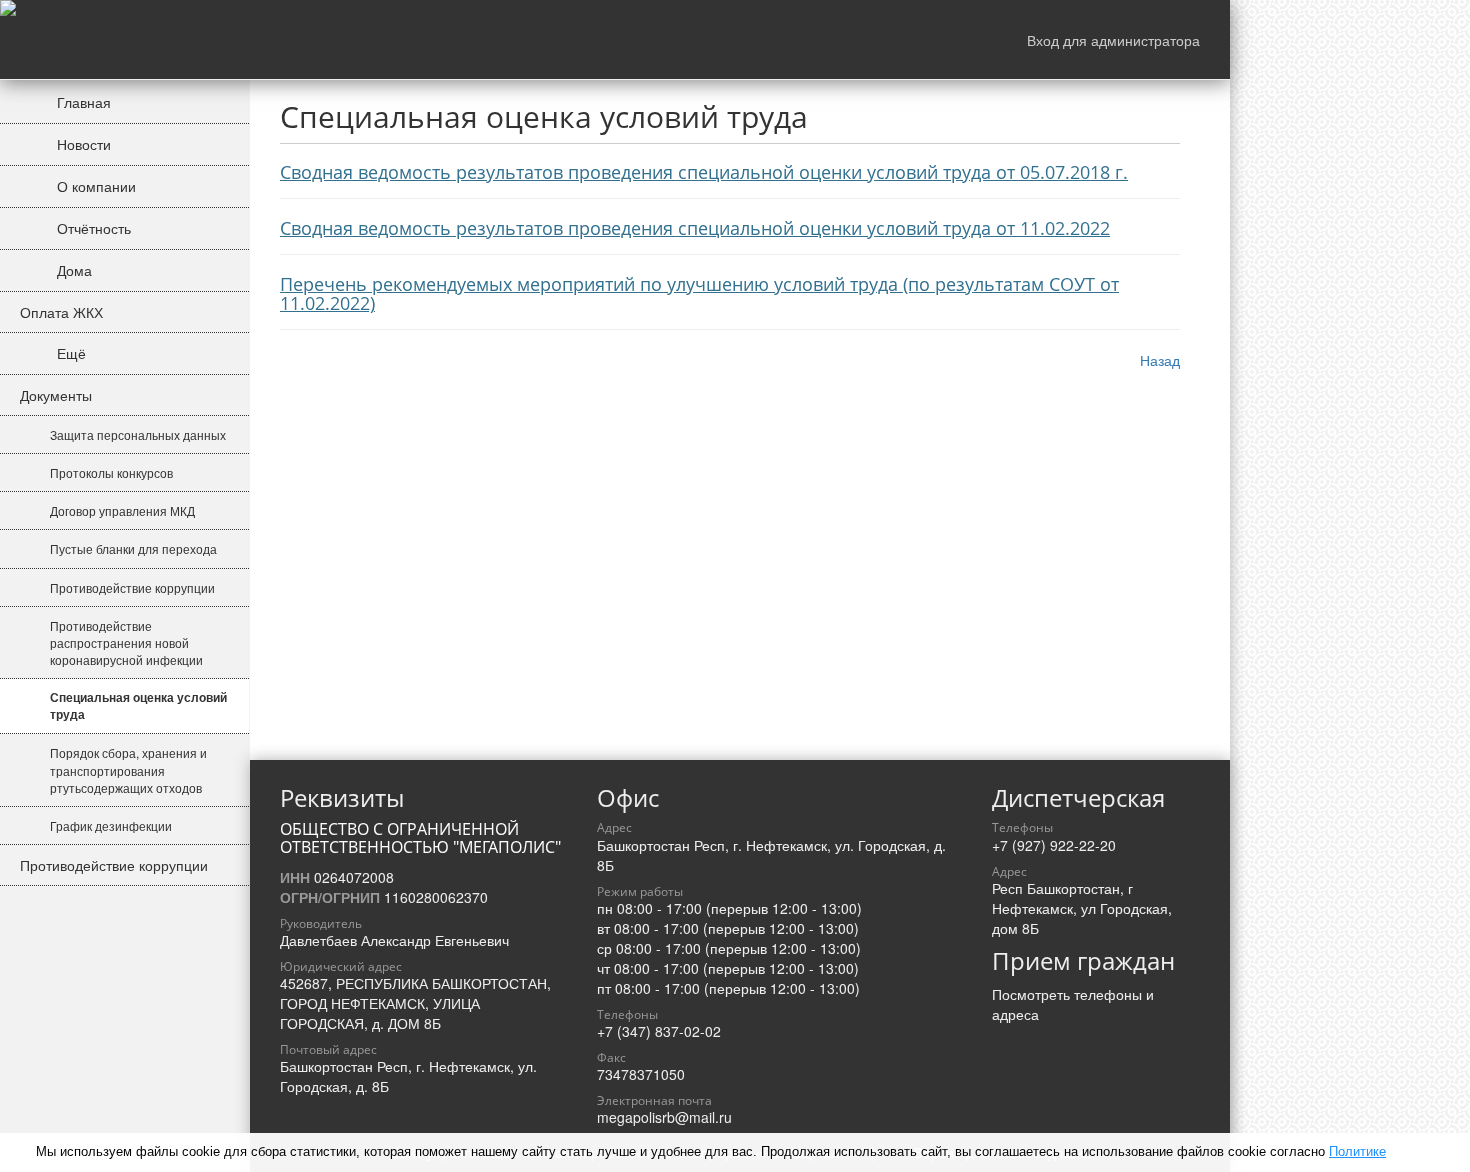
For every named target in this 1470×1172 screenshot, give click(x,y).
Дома (72, 270)
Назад (1160, 360)
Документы (56, 395)
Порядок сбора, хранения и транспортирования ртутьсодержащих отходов (128, 769)
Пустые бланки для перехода (133, 548)
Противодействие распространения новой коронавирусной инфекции (126, 642)
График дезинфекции (111, 825)
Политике (1357, 1151)
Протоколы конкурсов (111, 472)
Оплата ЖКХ (61, 312)
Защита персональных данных (138, 434)
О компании (94, 186)
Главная (82, 102)
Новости (82, 144)
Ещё (69, 353)
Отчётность (92, 228)
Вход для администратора (1113, 40)
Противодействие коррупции (132, 587)
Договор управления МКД (122, 510)
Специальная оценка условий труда (138, 705)
